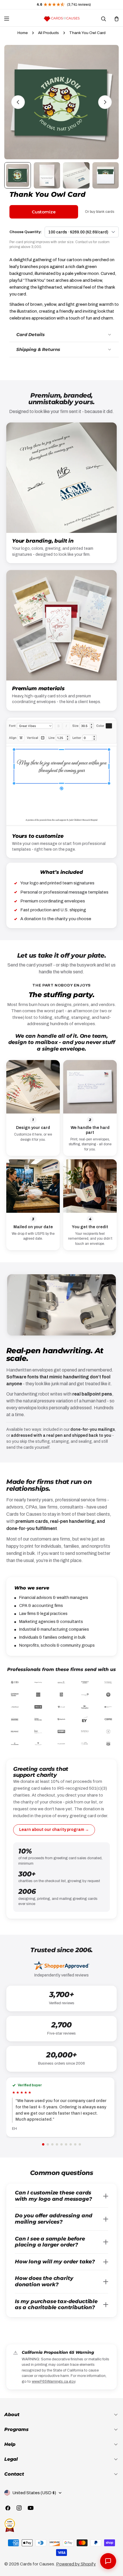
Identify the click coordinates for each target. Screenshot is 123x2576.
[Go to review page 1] (43, 2144)
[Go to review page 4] (57, 2144)
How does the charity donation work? (44, 2281)
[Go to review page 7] (71, 2144)
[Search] (103, 19)
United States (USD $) (34, 2493)
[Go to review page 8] (75, 2144)
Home (23, 33)
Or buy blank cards (100, 212)
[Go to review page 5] (61, 2144)
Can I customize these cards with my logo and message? (53, 2196)
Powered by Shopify (76, 2564)
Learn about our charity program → (54, 1830)
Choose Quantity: (26, 232)
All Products (48, 33)
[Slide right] (105, 102)
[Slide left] (18, 102)
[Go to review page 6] (66, 2144)
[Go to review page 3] (52, 2144)
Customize (44, 212)
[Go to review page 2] (48, 2144)
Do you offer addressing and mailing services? (54, 2219)
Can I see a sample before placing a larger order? (50, 2242)
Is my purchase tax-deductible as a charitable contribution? (56, 2305)
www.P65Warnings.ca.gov (53, 2381)
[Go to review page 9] (80, 2144)
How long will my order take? (55, 2262)
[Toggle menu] (7, 19)
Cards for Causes (37, 2564)
